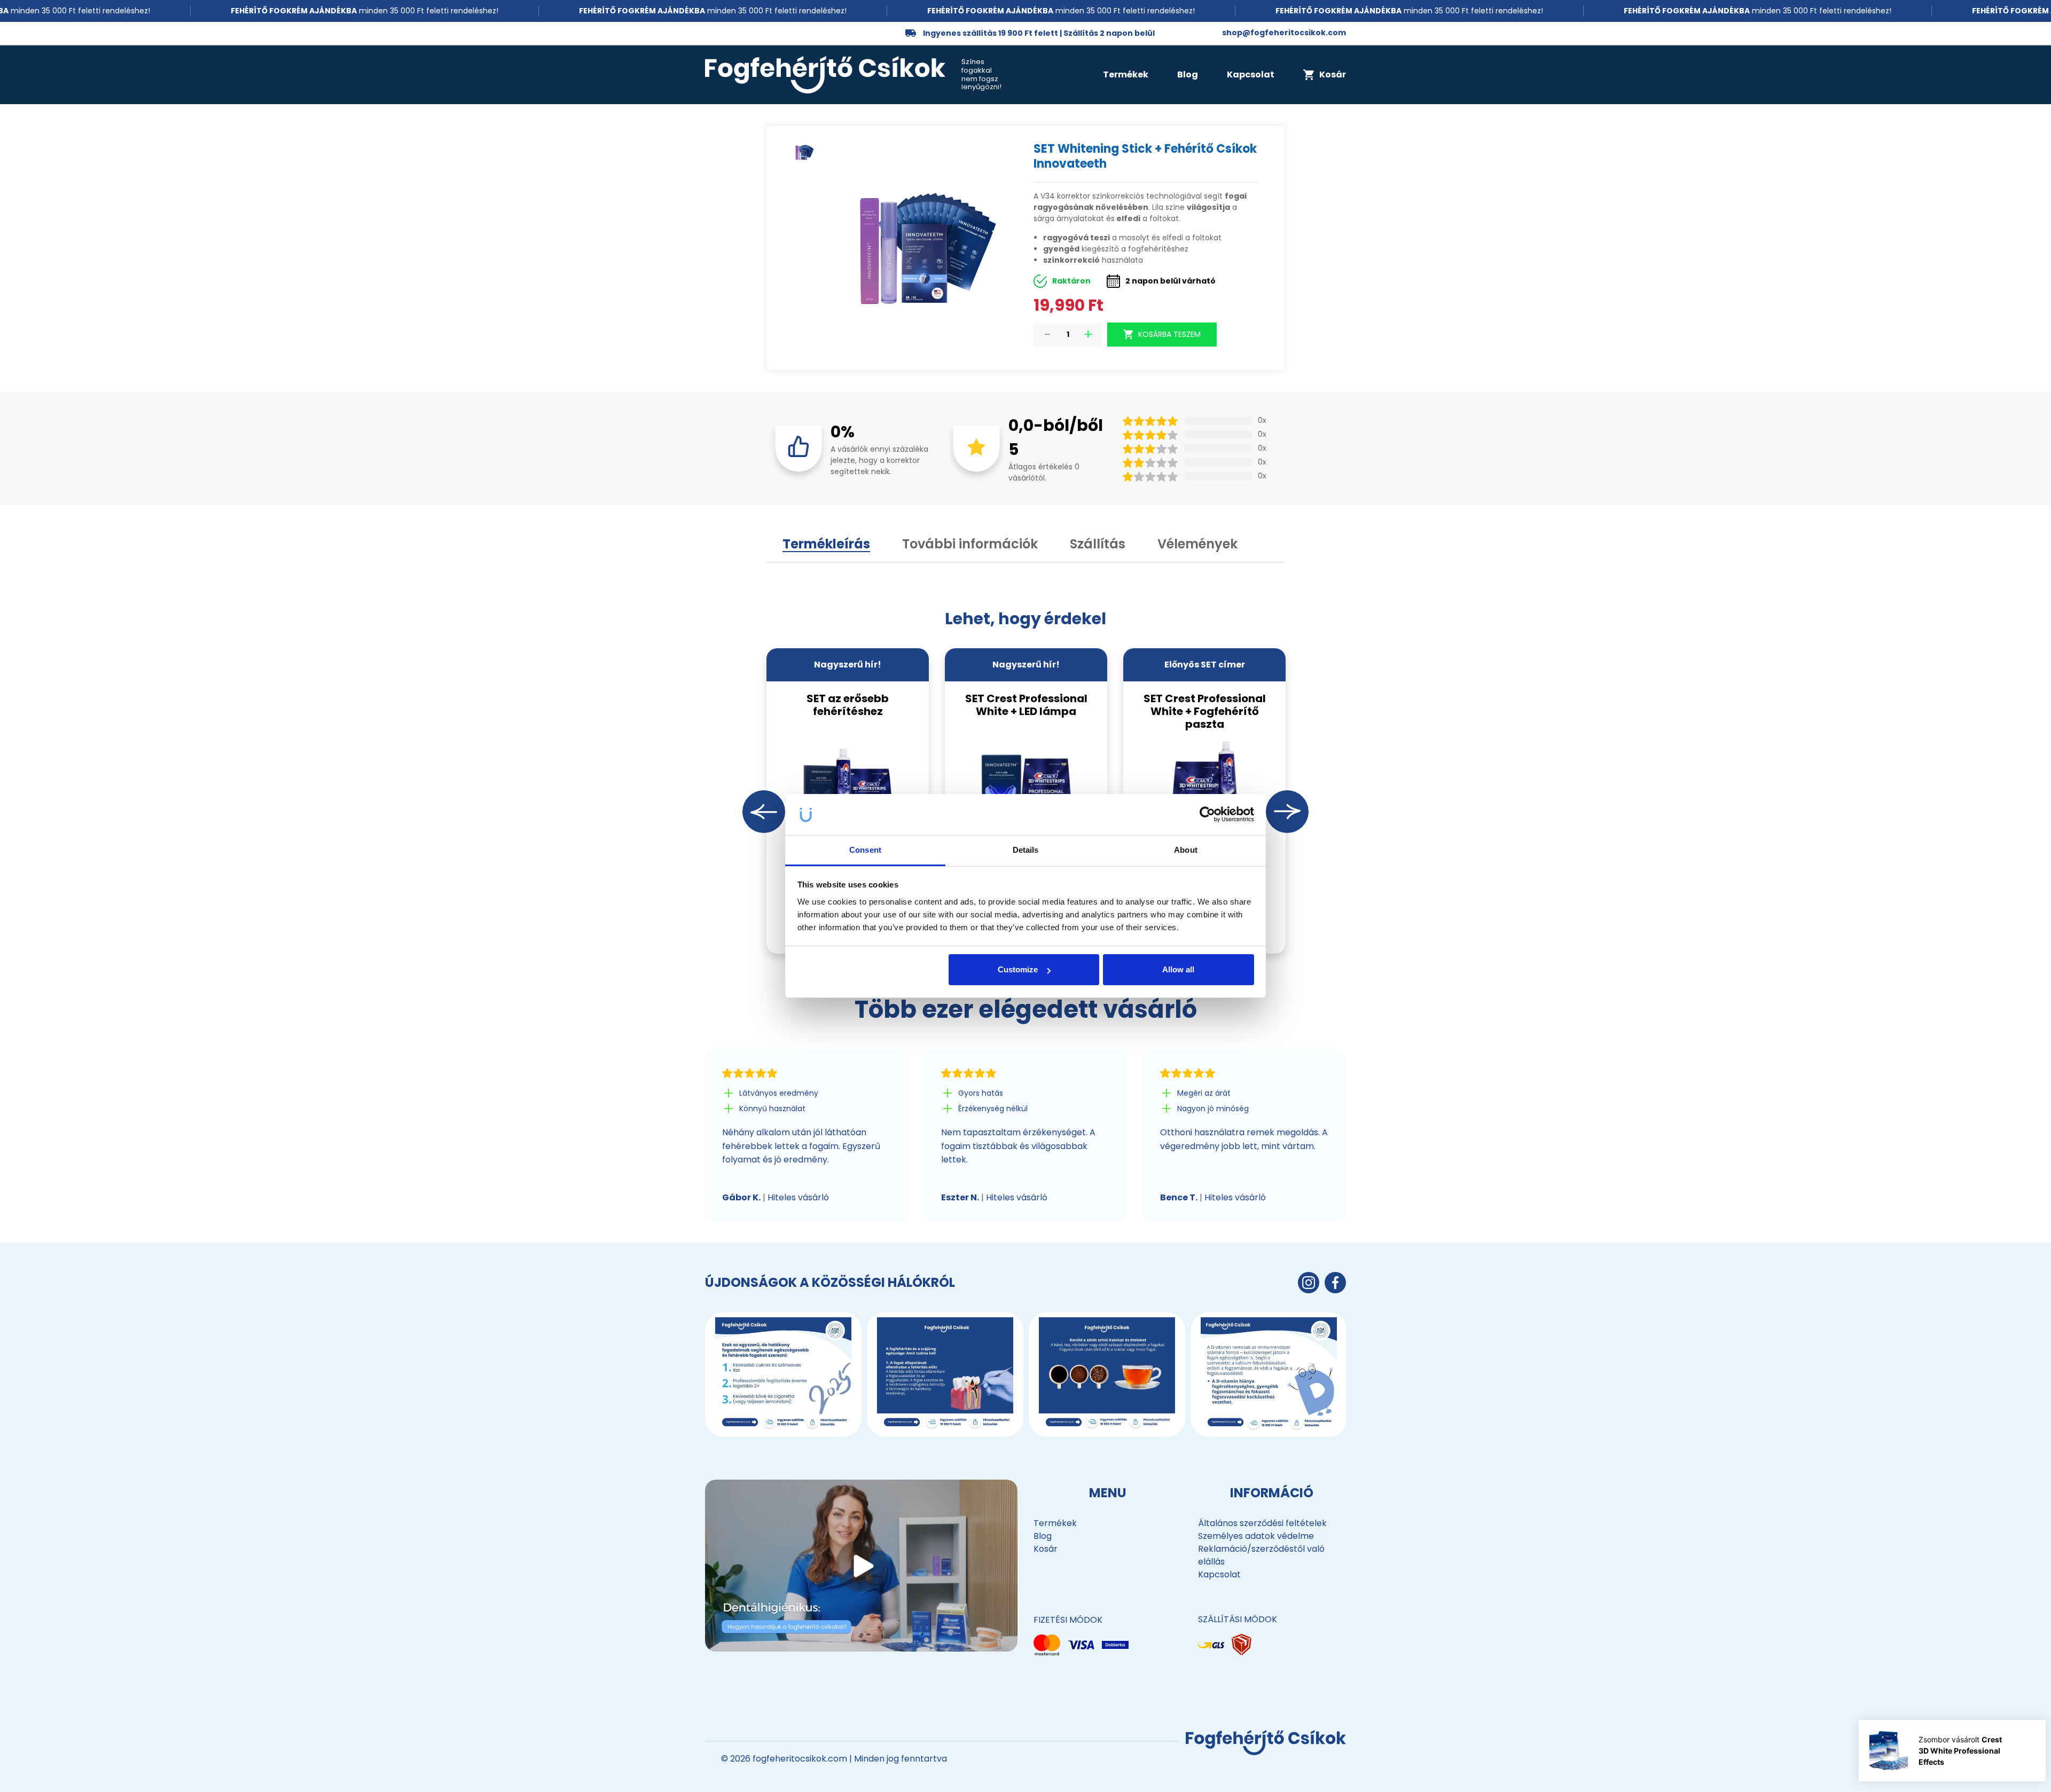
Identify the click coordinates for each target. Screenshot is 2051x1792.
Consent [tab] (865, 850)
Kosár (1046, 1549)
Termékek (1126, 74)
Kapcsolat (1251, 74)
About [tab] (1186, 850)
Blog (1188, 74)
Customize (1018, 969)
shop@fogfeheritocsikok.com (1284, 33)
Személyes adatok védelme (1256, 1536)
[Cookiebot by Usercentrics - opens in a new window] (1207, 815)
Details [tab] (1026, 850)
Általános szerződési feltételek (1262, 1523)
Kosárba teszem (1169, 334)
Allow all (1178, 969)
